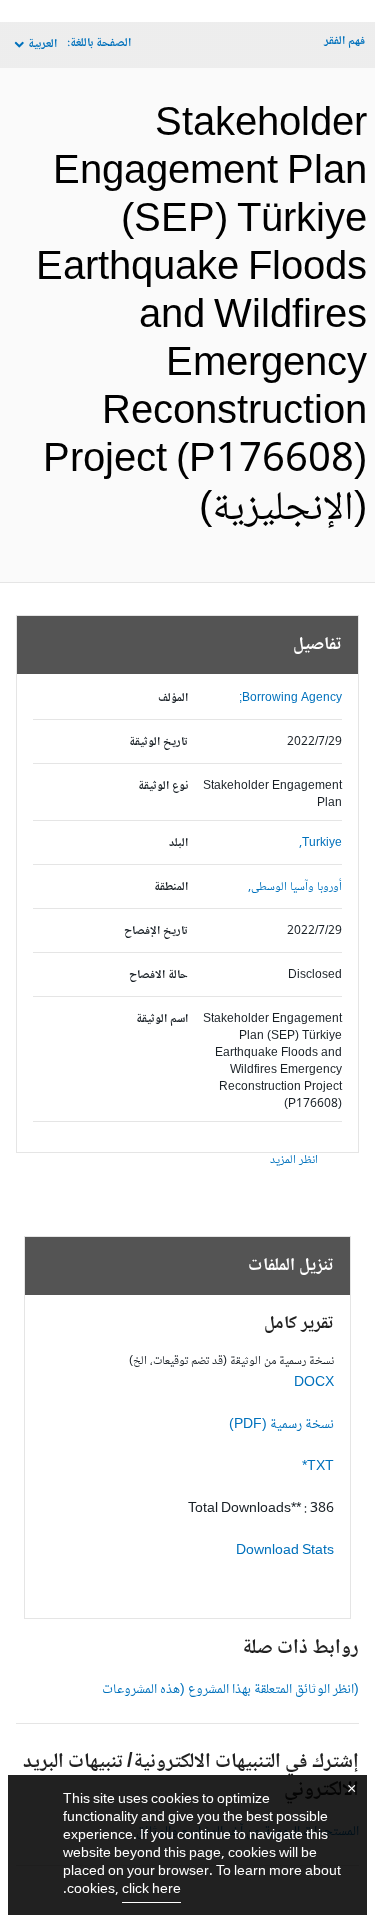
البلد (178, 843)
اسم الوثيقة (162, 1019)
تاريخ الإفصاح (156, 931)
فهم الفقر (344, 41)
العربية (42, 44)
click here (151, 1890)
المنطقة (171, 887)
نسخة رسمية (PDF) (281, 1425)
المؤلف (173, 698)
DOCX (314, 1383)
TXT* (318, 1467)
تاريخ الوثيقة (158, 742)
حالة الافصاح (158, 975)
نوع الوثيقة (163, 786)
